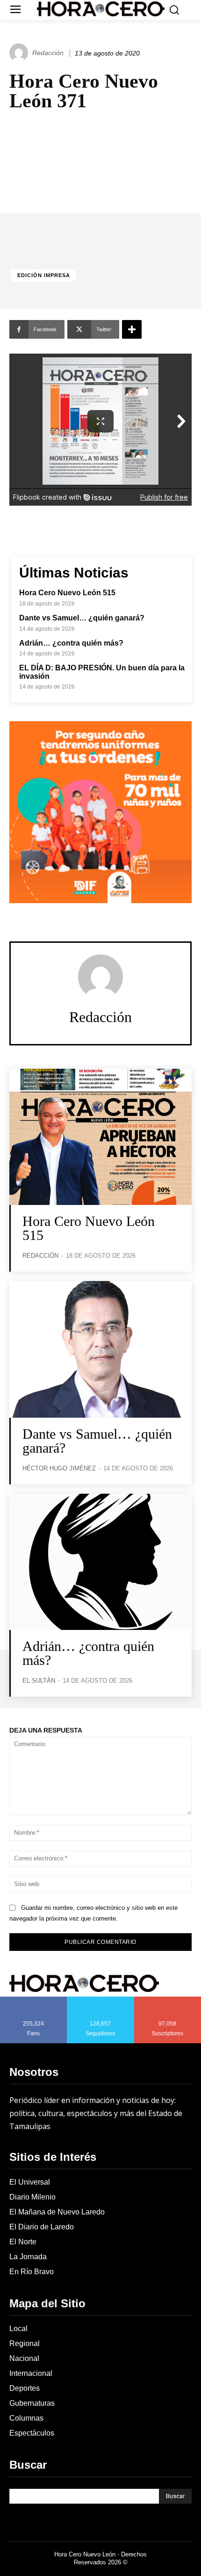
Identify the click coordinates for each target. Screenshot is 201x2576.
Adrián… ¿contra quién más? (71, 643)
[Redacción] (20, 53)
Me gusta (34, 2000)
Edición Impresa (44, 275)
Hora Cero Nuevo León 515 (67, 593)
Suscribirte (168, 2000)
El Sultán (39, 1681)
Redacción (48, 53)
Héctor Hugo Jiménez (59, 1468)
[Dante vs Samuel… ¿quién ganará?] (100, 1349)
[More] (132, 329)
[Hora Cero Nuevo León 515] (100, 1137)
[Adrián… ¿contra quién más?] (100, 1562)
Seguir (101, 2000)
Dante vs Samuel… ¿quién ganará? (82, 618)
